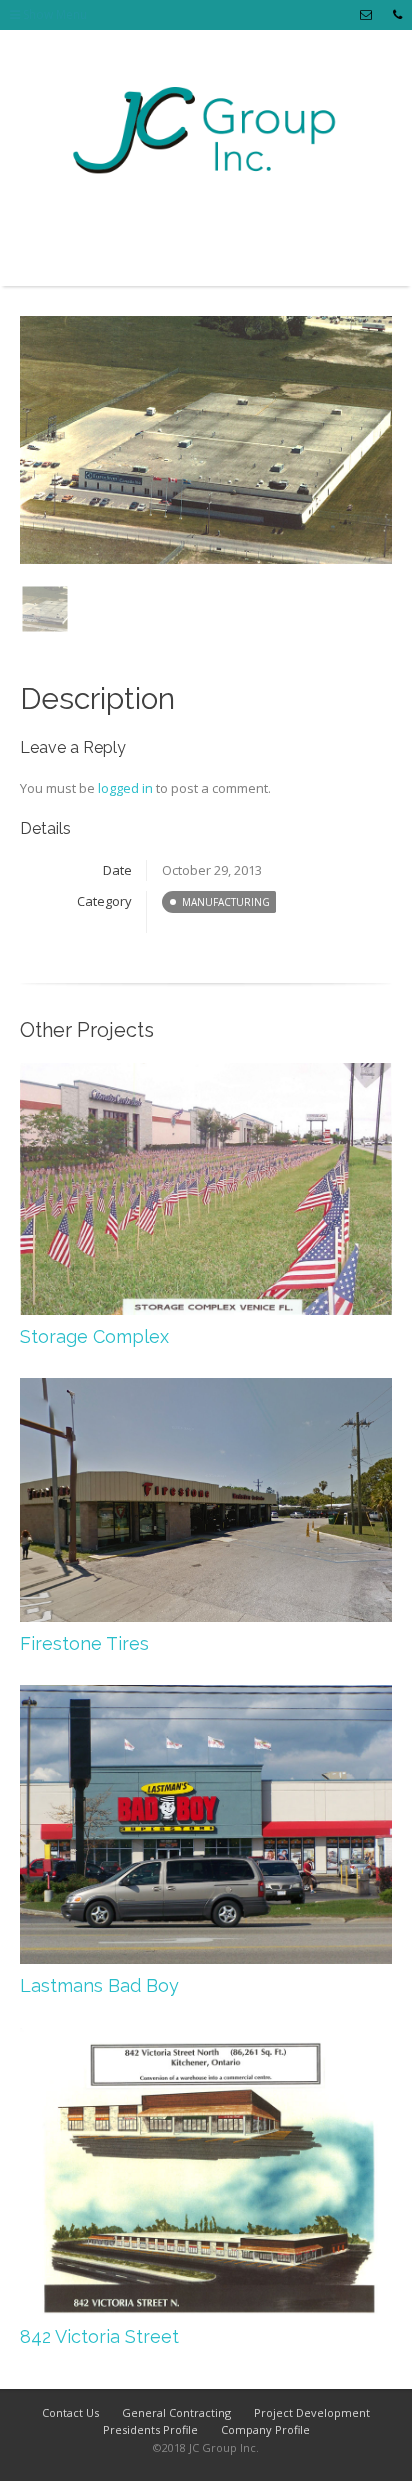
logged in (125, 788)
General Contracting (176, 2412)
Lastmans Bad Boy (99, 1985)
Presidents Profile (150, 2429)
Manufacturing (226, 902)
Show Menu (53, 14)
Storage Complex (94, 1336)
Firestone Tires (84, 1643)
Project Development (312, 2412)
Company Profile (265, 2429)
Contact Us (70, 2412)
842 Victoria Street (99, 2336)
